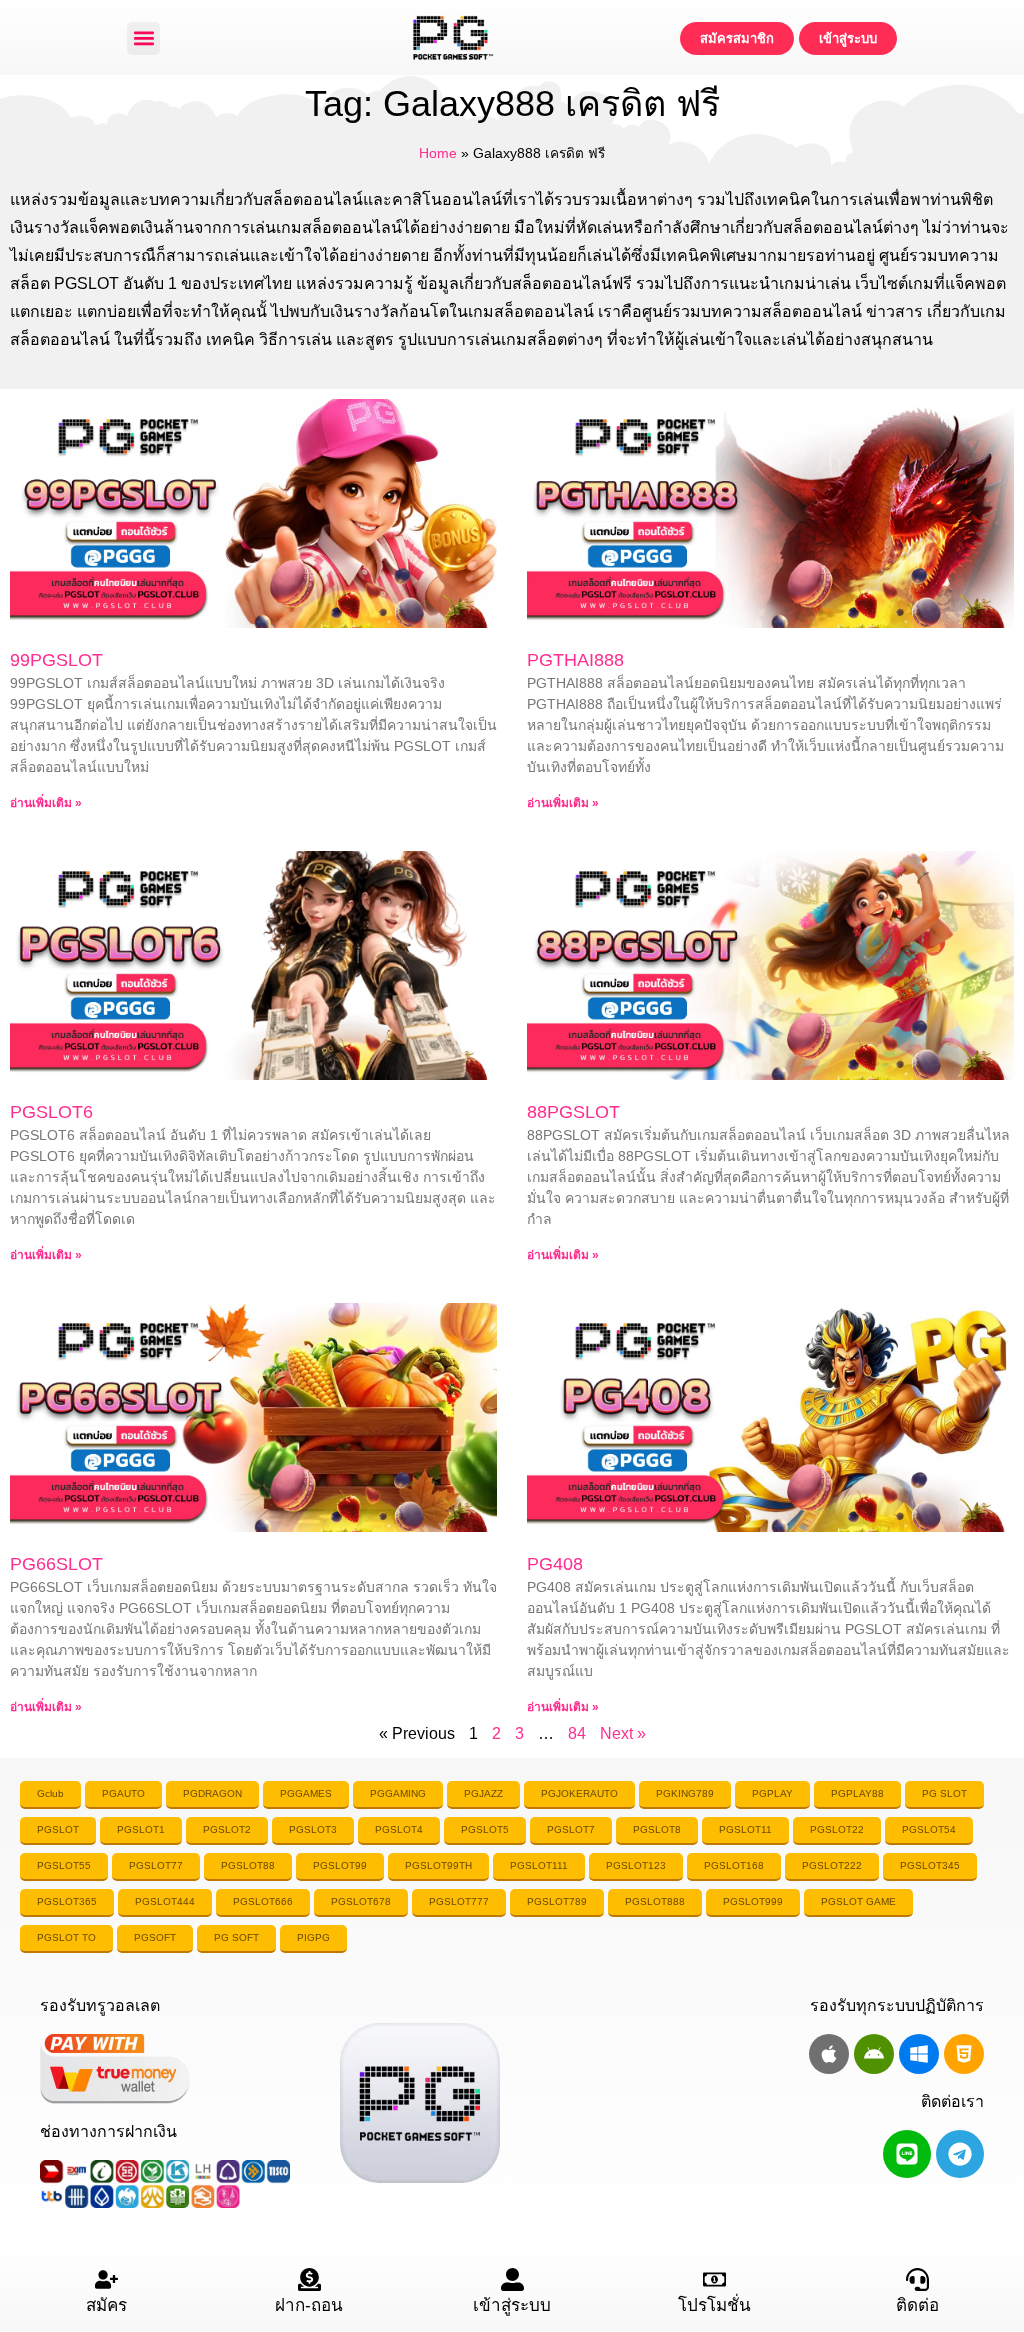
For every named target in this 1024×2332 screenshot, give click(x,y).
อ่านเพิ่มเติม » (46, 803)
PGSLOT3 (313, 1829)
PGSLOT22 (837, 1829)
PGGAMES (306, 1793)
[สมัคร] (106, 2279)
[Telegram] (960, 2154)
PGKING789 (685, 1793)
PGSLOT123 (636, 1865)
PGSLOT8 (657, 1829)
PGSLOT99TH (438, 1865)
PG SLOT (944, 1793)
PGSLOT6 (51, 1112)
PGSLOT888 (655, 1901)
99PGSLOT (56, 660)
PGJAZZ (483, 1793)
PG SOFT (236, 1937)
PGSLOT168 (734, 1865)
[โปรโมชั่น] (714, 2279)
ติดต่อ (917, 2305)
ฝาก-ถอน (309, 2305)
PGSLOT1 (141, 1829)
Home (438, 153)
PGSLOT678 (361, 1901)
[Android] (874, 2054)
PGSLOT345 (930, 1865)
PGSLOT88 (248, 1865)
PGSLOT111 (539, 1865)
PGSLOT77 (156, 1865)
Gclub (50, 1793)
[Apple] (829, 2054)
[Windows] (919, 2054)
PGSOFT (155, 1937)
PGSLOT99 (340, 1865)
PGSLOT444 (165, 1901)
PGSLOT (58, 1829)
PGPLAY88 (857, 1793)
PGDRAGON (212, 1793)
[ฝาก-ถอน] (309, 2279)
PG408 (555, 1564)
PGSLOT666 (263, 1901)
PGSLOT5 (485, 1829)
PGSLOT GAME (858, 1901)
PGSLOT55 (64, 1865)
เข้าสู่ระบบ (512, 2305)
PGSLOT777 (459, 1901)
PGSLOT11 (745, 1829)
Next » (623, 1733)
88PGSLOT (573, 1112)
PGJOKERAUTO (579, 1793)
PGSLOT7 (571, 1829)
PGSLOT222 (832, 1865)
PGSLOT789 (557, 1901)
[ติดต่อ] (917, 2279)
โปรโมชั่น (714, 2305)
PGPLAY (772, 1793)
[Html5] (964, 2054)
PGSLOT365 (67, 1901)
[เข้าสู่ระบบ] (512, 2279)
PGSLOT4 (399, 1829)
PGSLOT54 (929, 1829)
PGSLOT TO (66, 1937)
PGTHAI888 (575, 660)
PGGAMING (398, 1793)
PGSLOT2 (227, 1829)
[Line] (907, 2154)
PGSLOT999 (753, 1901)
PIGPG (313, 1937)
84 (577, 1733)
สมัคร (106, 2305)
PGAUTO (123, 1793)
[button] (143, 38)
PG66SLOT (56, 1564)
